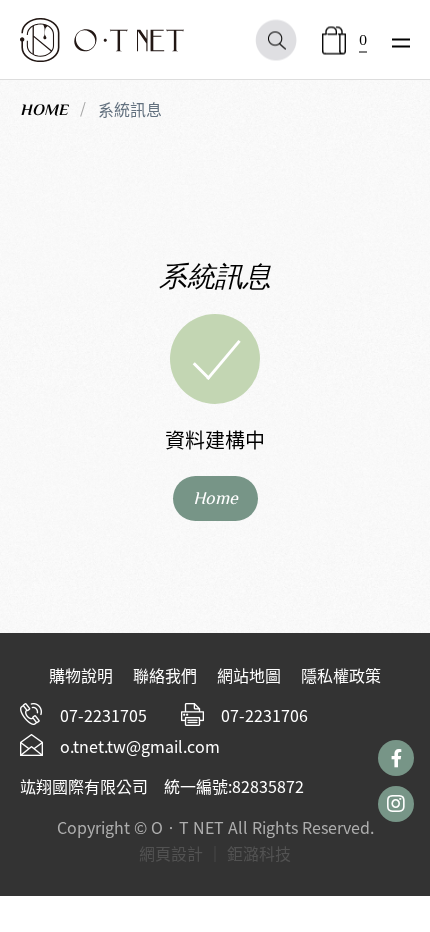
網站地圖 (249, 675)
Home (215, 498)
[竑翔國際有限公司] (102, 40)
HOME (44, 110)
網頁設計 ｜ (181, 853)
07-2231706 (264, 715)
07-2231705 (103, 715)
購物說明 (81, 675)
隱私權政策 (341, 675)
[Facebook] (396, 758)
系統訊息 (130, 109)
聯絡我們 (165, 675)
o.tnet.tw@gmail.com (140, 746)
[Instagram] (396, 804)
